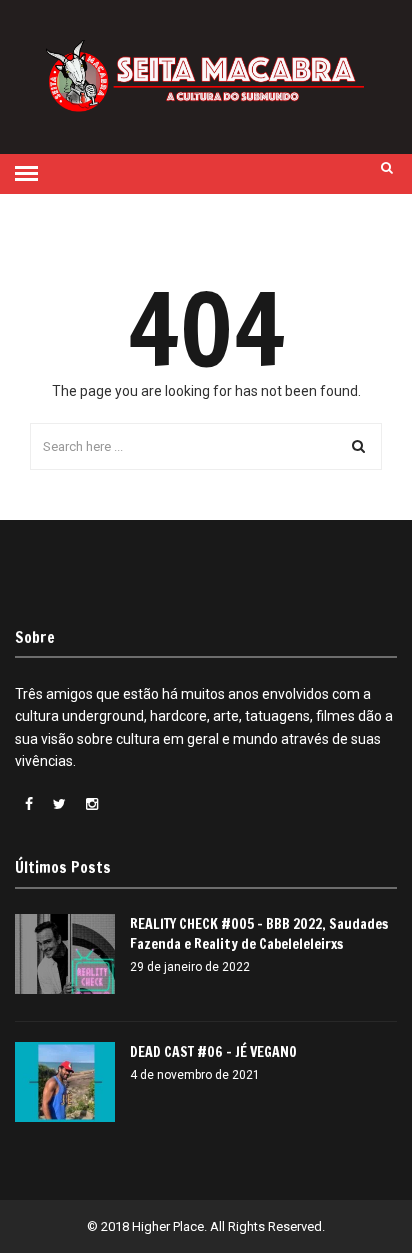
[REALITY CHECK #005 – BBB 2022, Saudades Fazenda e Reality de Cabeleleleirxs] (65, 954)
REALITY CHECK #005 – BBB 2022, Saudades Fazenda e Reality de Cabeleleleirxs (259, 934)
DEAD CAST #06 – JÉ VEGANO (213, 1052)
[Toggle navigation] (26, 174)
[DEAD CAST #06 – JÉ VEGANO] (65, 1082)
